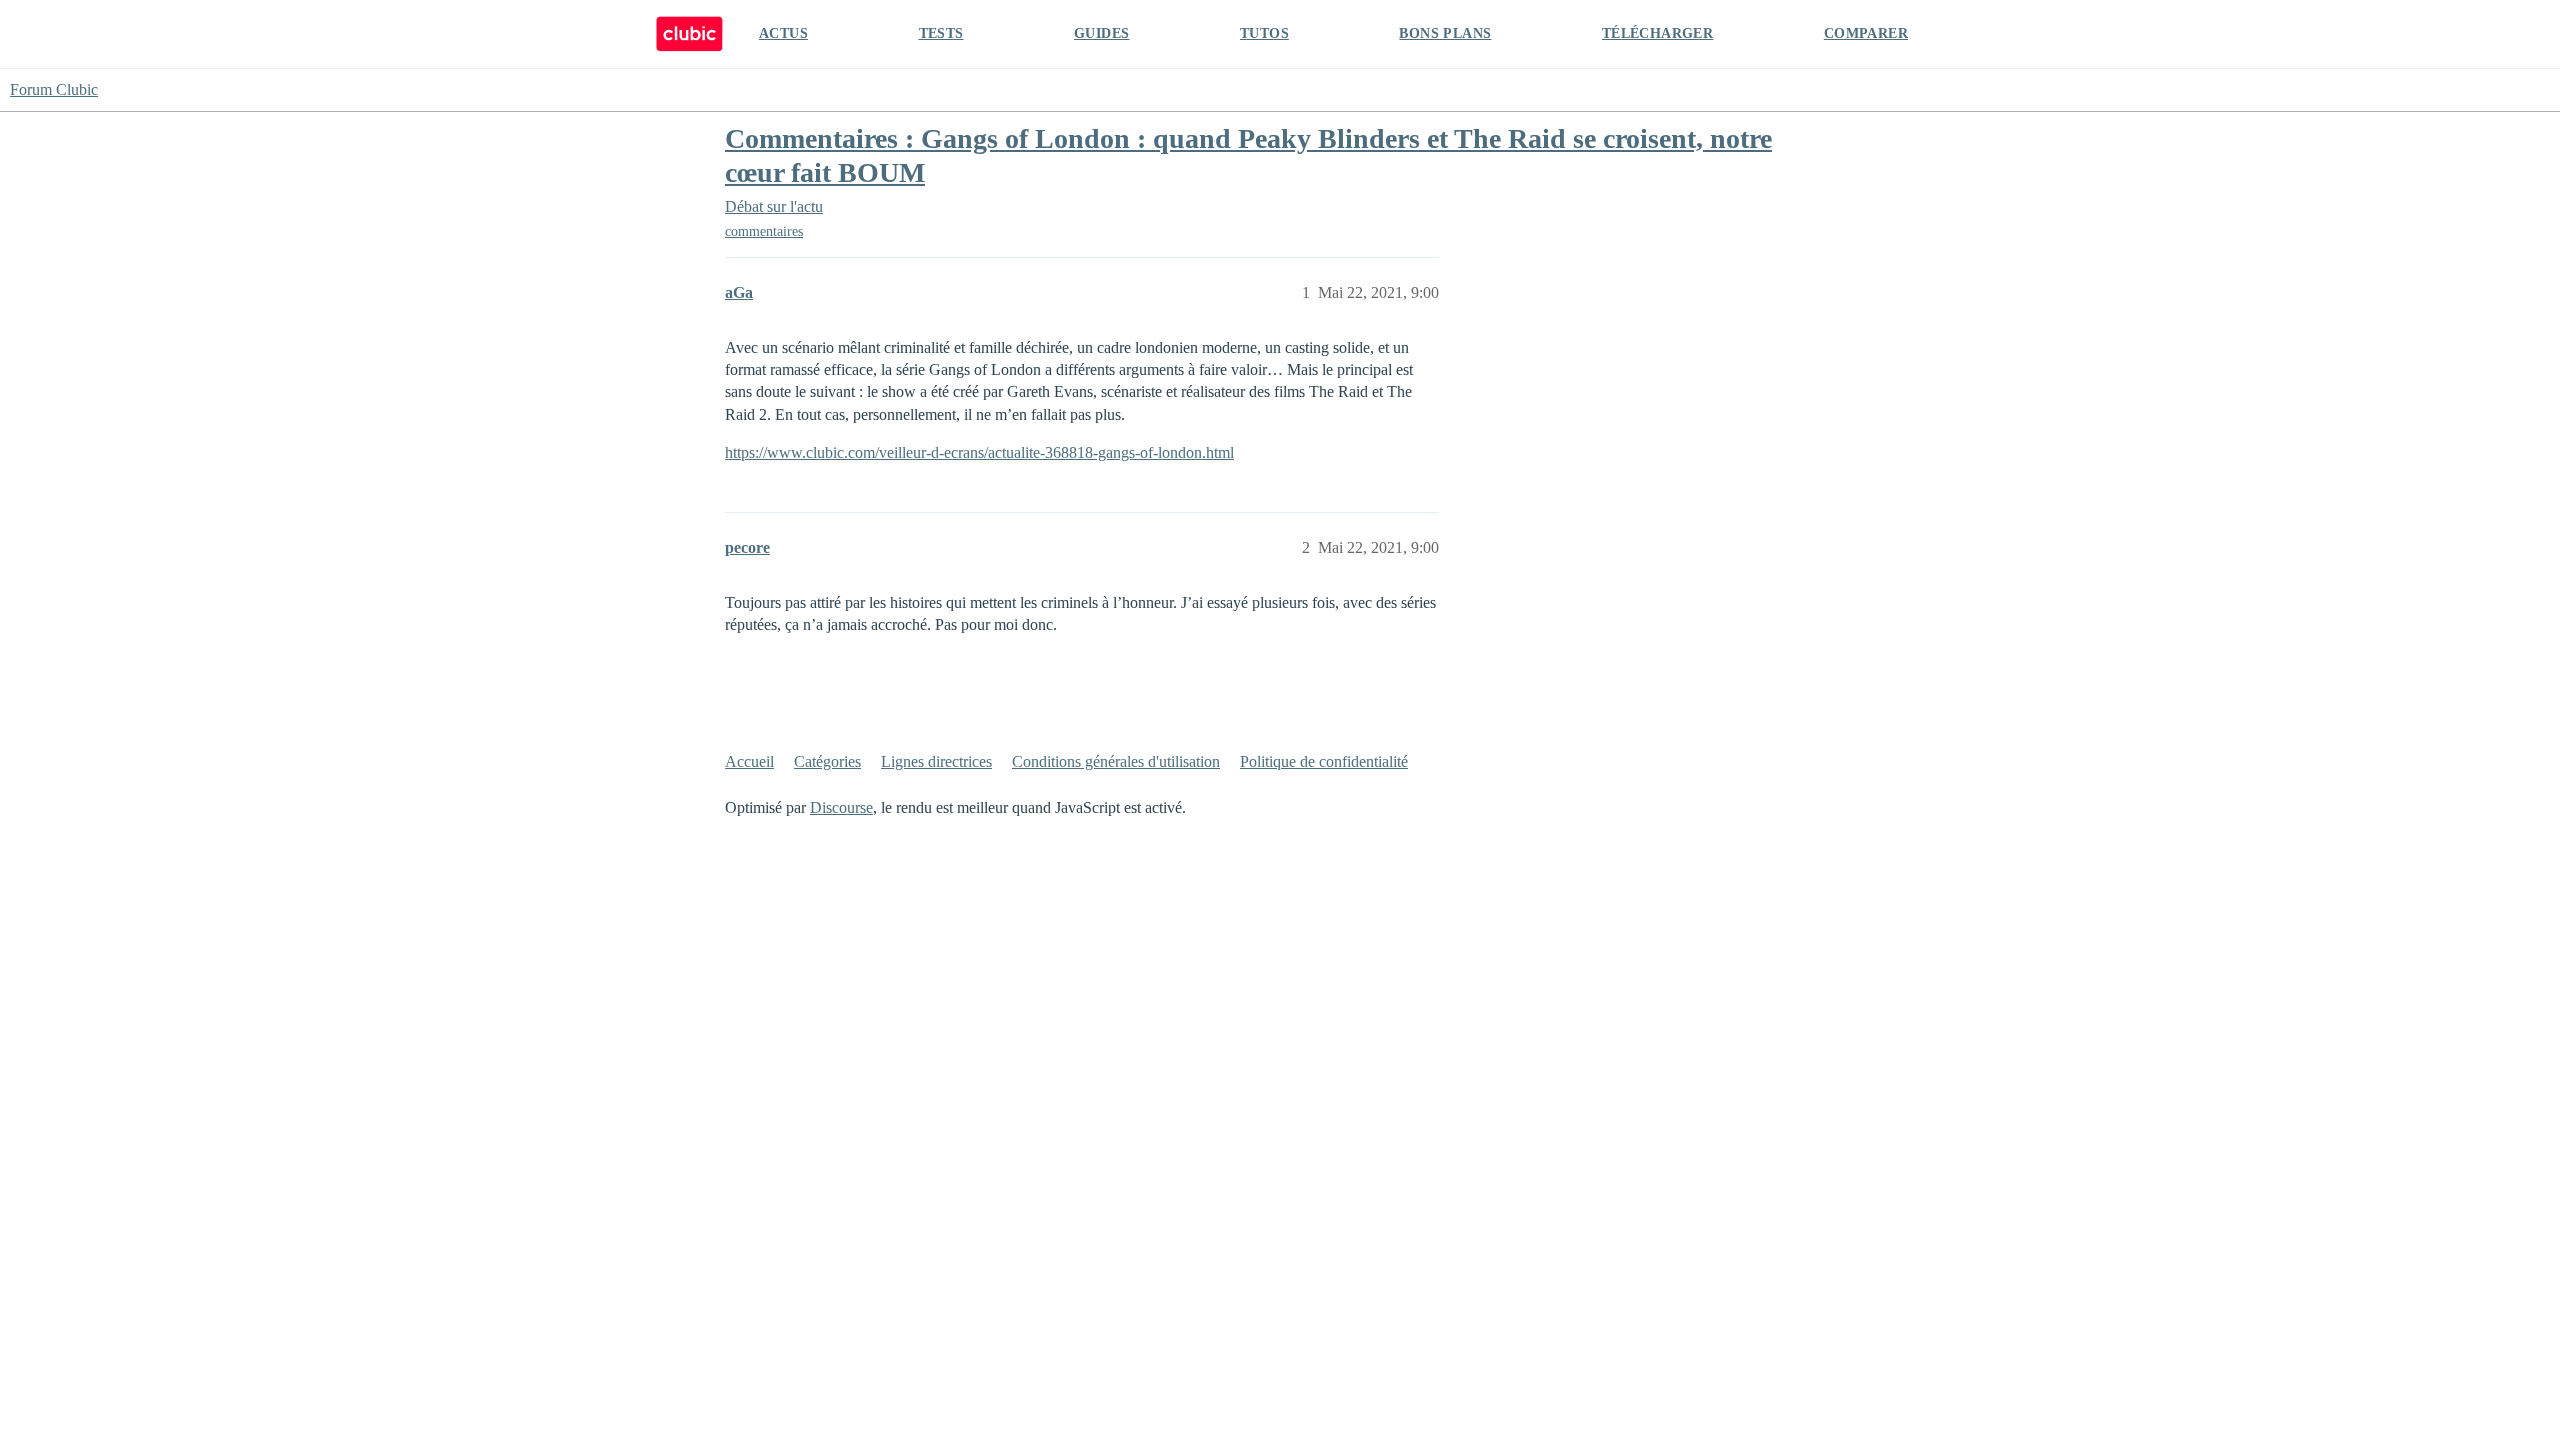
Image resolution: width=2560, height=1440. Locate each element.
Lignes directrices (936, 761)
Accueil (749, 761)
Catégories (827, 761)
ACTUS (783, 33)
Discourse (841, 807)
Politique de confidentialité (1324, 761)
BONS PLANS (1445, 33)
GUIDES (1101, 33)
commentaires (764, 231)
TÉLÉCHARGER (1657, 33)
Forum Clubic (54, 89)
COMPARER (1866, 33)
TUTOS (1264, 33)
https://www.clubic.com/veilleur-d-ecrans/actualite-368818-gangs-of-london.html (979, 452)
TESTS (941, 33)
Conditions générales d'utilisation (1116, 761)
